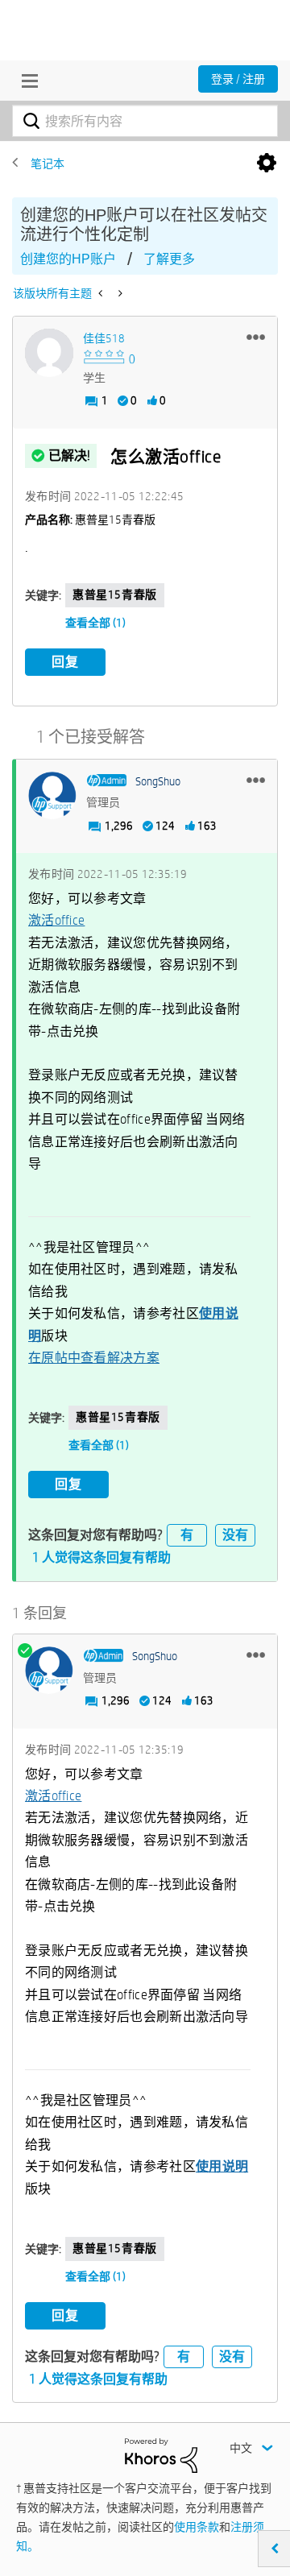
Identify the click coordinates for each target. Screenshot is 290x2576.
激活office (56, 920)
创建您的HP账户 (68, 259)
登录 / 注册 (238, 79)
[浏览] (26, 81)
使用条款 (197, 2527)
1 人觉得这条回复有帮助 (101, 1557)
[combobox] (145, 121)
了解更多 (169, 259)
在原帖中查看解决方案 (94, 1358)
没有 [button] (235, 1535)
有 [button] (187, 1535)
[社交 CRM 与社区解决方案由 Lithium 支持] (161, 2454)
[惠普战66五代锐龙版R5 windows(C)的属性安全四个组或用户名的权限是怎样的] (102, 293)
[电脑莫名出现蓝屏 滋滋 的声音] (119, 293)
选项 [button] (267, 164)
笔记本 (48, 164)
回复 (65, 662)
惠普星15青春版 (115, 594)
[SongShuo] (52, 796)
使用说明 (222, 2166)
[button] (256, 337)
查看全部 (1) (95, 623)
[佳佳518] (49, 353)
